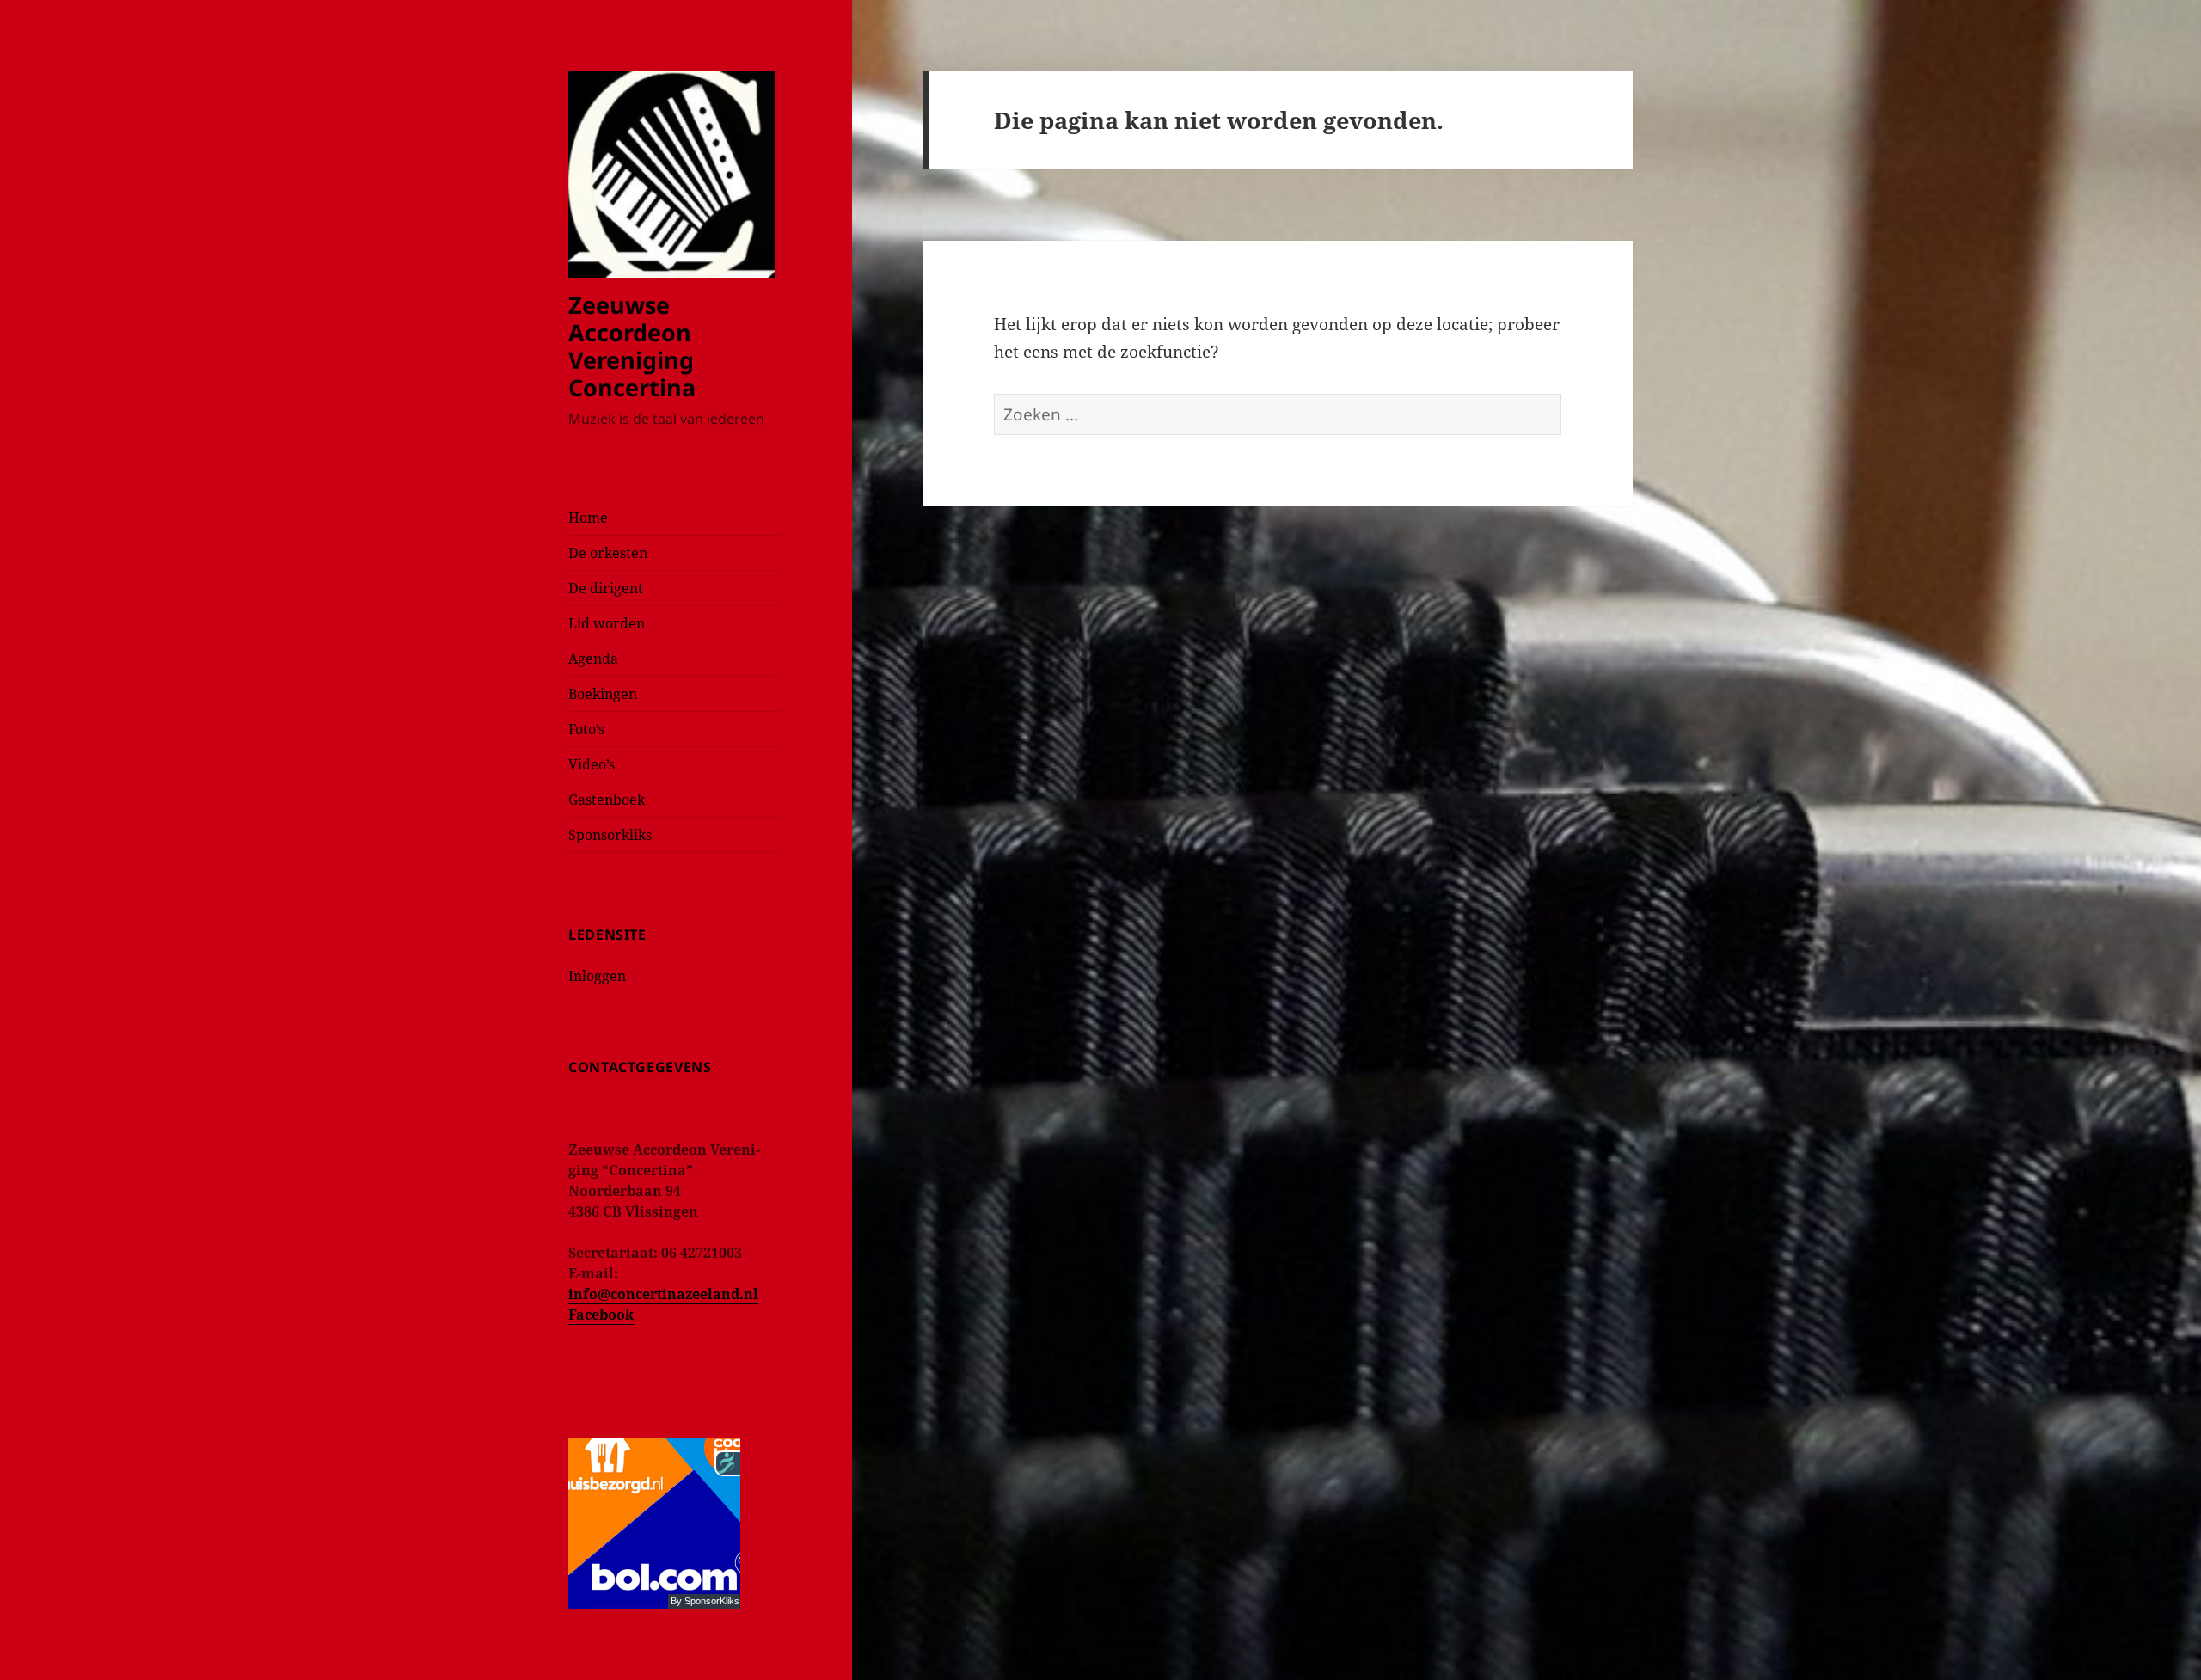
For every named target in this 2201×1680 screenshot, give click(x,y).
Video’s (592, 764)
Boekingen (603, 694)
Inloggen (597, 976)
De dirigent (606, 588)
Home (588, 518)
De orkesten (608, 553)
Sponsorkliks (610, 835)
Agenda (593, 659)
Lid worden (607, 623)
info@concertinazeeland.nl (663, 1294)
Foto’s (586, 729)
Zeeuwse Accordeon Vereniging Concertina (632, 346)
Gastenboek (607, 800)
